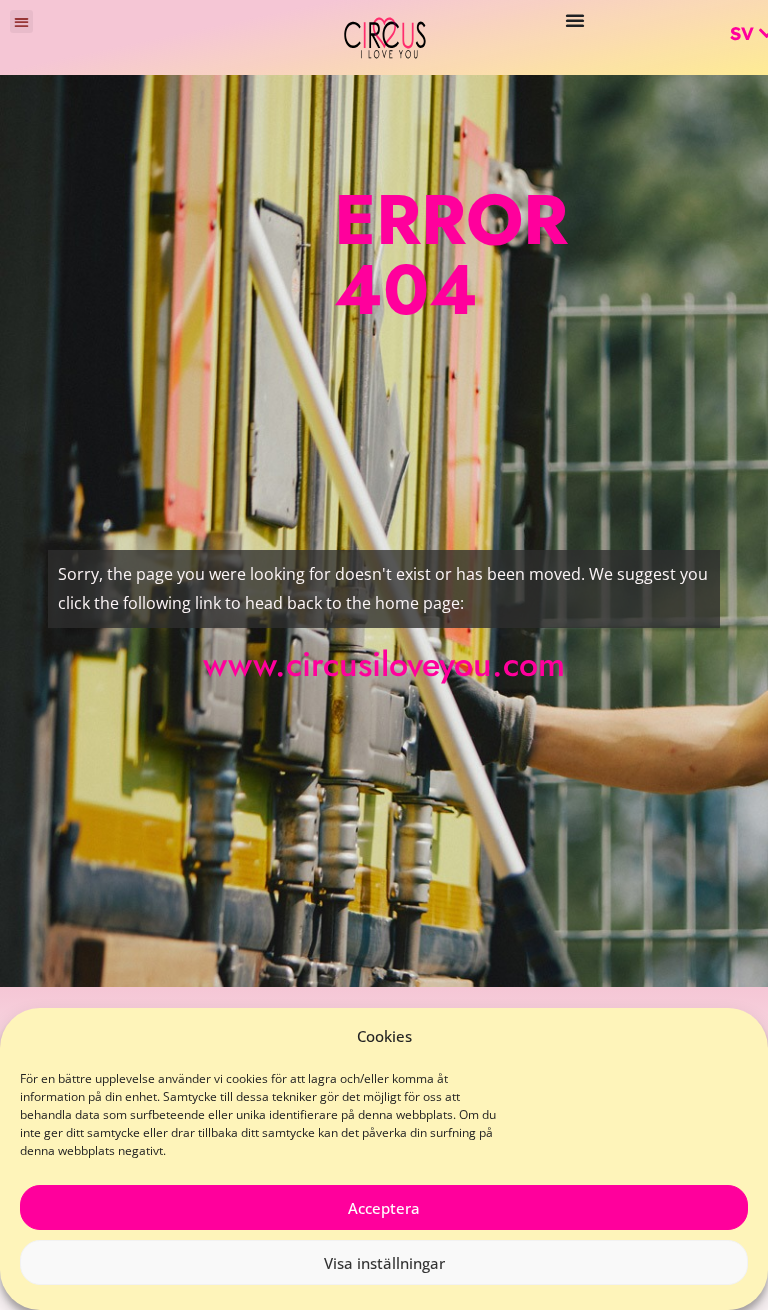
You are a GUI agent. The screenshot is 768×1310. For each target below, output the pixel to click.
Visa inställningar (384, 1263)
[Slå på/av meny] (575, 20)
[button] (21, 21)
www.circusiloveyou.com (384, 664)
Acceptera (384, 1208)
